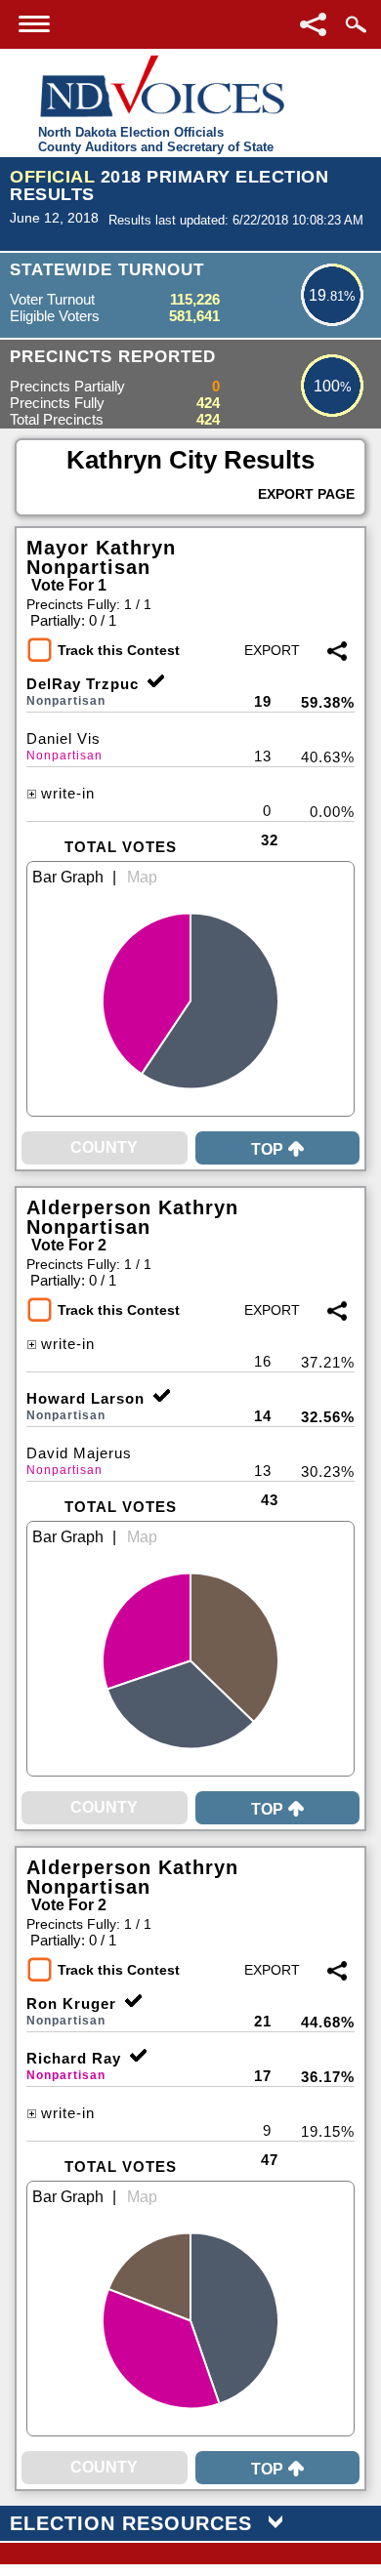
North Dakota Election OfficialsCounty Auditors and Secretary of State (156, 140)
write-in (68, 793)
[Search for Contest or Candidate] (356, 24)
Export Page (306, 494)
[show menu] (34, 24)
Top (267, 1149)
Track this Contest (119, 650)
